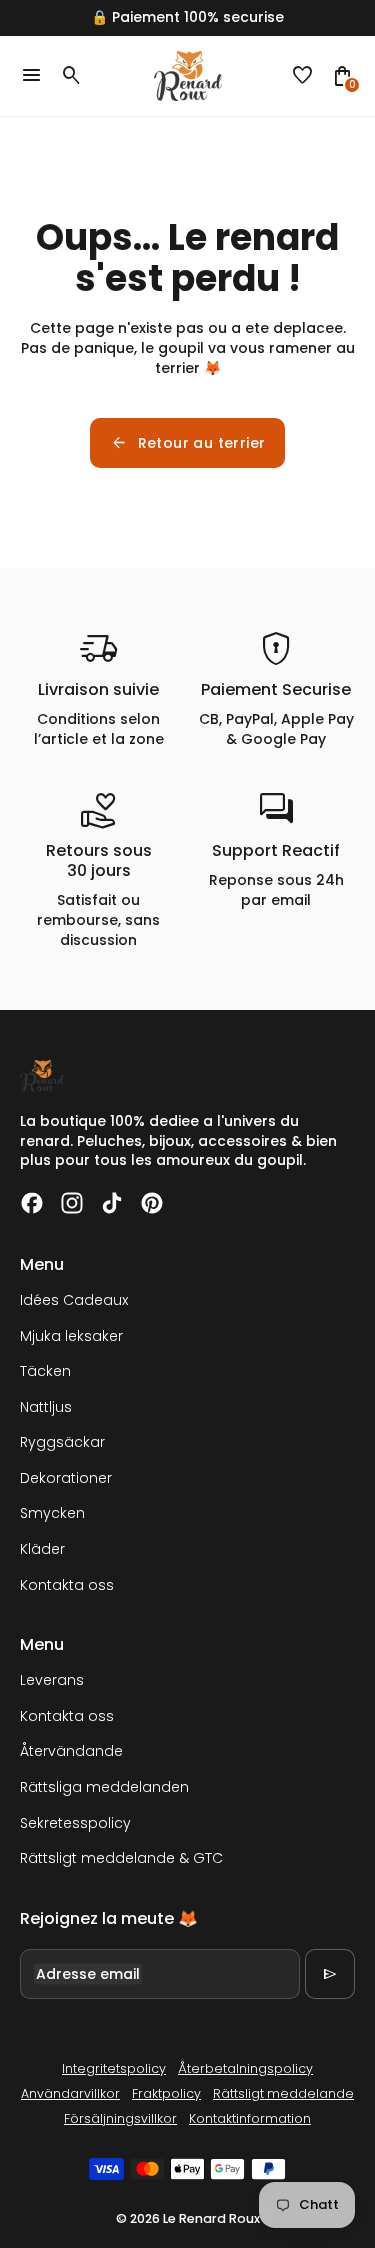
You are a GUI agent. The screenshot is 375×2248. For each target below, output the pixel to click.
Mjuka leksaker (71, 1336)
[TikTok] (112, 1203)
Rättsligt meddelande (283, 2093)
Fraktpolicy (166, 2093)
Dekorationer (66, 1478)
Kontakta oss (67, 1585)
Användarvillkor (70, 2093)
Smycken (52, 1513)
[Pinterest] (152, 1203)
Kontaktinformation (250, 2118)
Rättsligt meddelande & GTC (121, 1858)
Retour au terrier (188, 443)
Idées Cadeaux (74, 1300)
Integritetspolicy (114, 2068)
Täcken (45, 1371)
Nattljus (46, 1407)
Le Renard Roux (211, 2218)
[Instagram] (72, 1203)
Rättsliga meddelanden (104, 1787)
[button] (303, 76)
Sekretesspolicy (75, 1823)
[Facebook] (32, 1203)
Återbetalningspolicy (245, 2068)
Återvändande (71, 1751)
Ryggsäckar (62, 1442)
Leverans (52, 1680)
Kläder (42, 1549)
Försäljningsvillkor (120, 2118)
